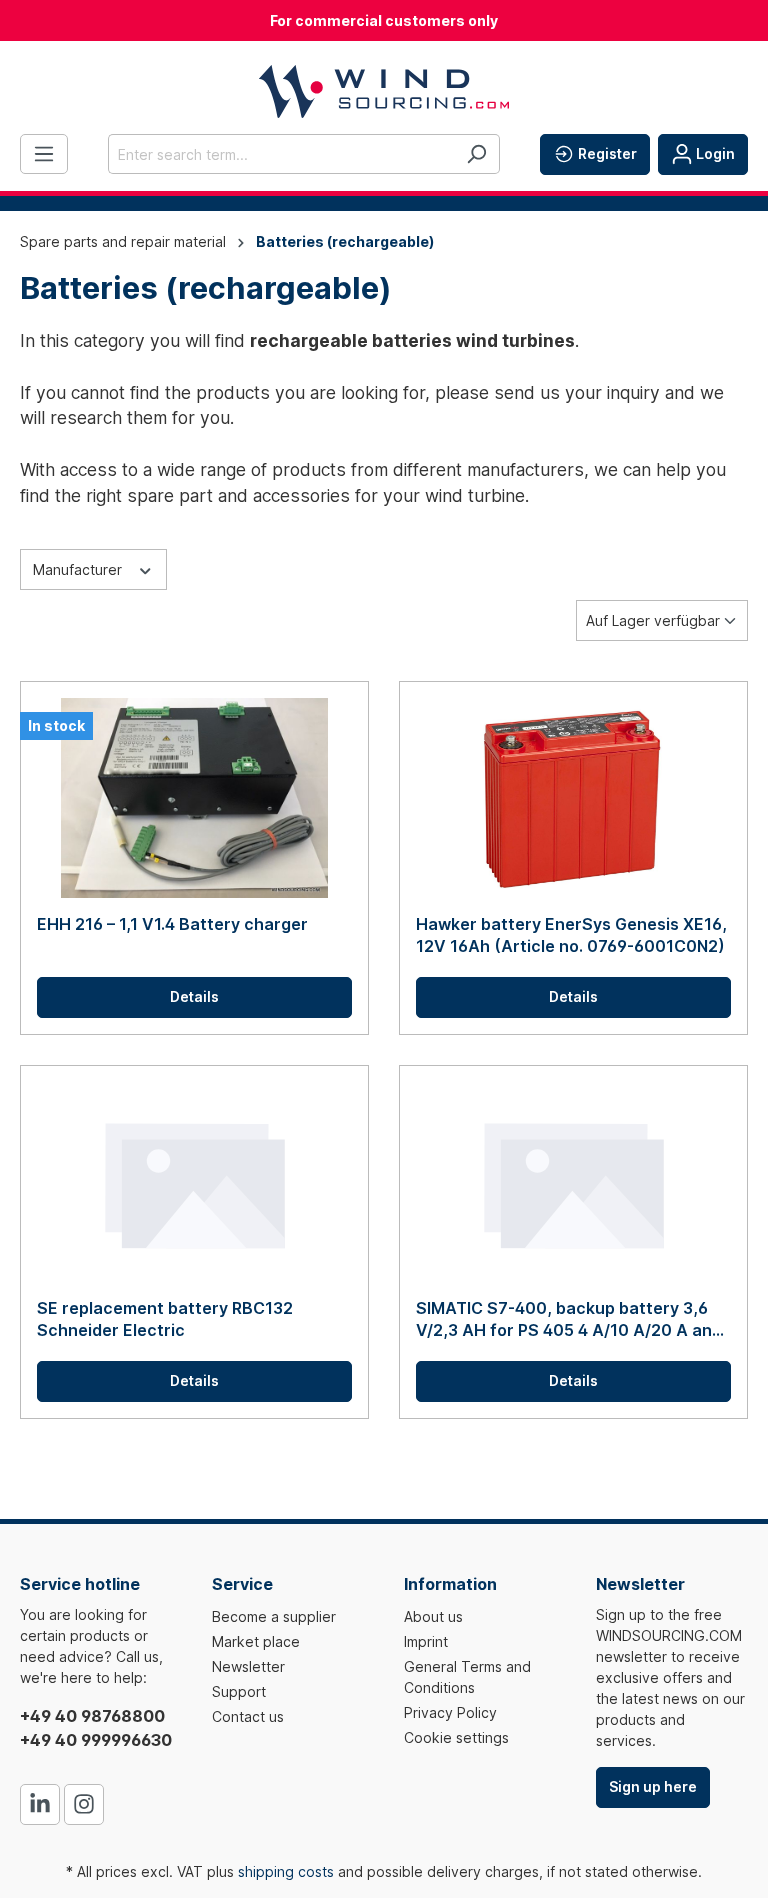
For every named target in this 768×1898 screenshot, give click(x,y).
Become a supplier (274, 1616)
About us (433, 1616)
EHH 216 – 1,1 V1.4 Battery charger (172, 924)
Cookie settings (456, 1737)
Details (194, 996)
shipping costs (286, 1871)
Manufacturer (79, 569)
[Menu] (44, 154)
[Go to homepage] (384, 91)
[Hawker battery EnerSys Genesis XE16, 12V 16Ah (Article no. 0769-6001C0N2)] (573, 798)
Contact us (248, 1716)
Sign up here (653, 1786)
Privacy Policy (450, 1712)
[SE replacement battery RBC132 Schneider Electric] (194, 1182)
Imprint (426, 1641)
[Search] (476, 154)
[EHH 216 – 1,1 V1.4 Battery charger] (194, 798)
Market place (256, 1641)
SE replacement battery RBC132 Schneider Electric (165, 1319)
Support (239, 1691)
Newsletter (248, 1666)
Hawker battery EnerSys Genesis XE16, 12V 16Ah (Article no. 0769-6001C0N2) (571, 935)
